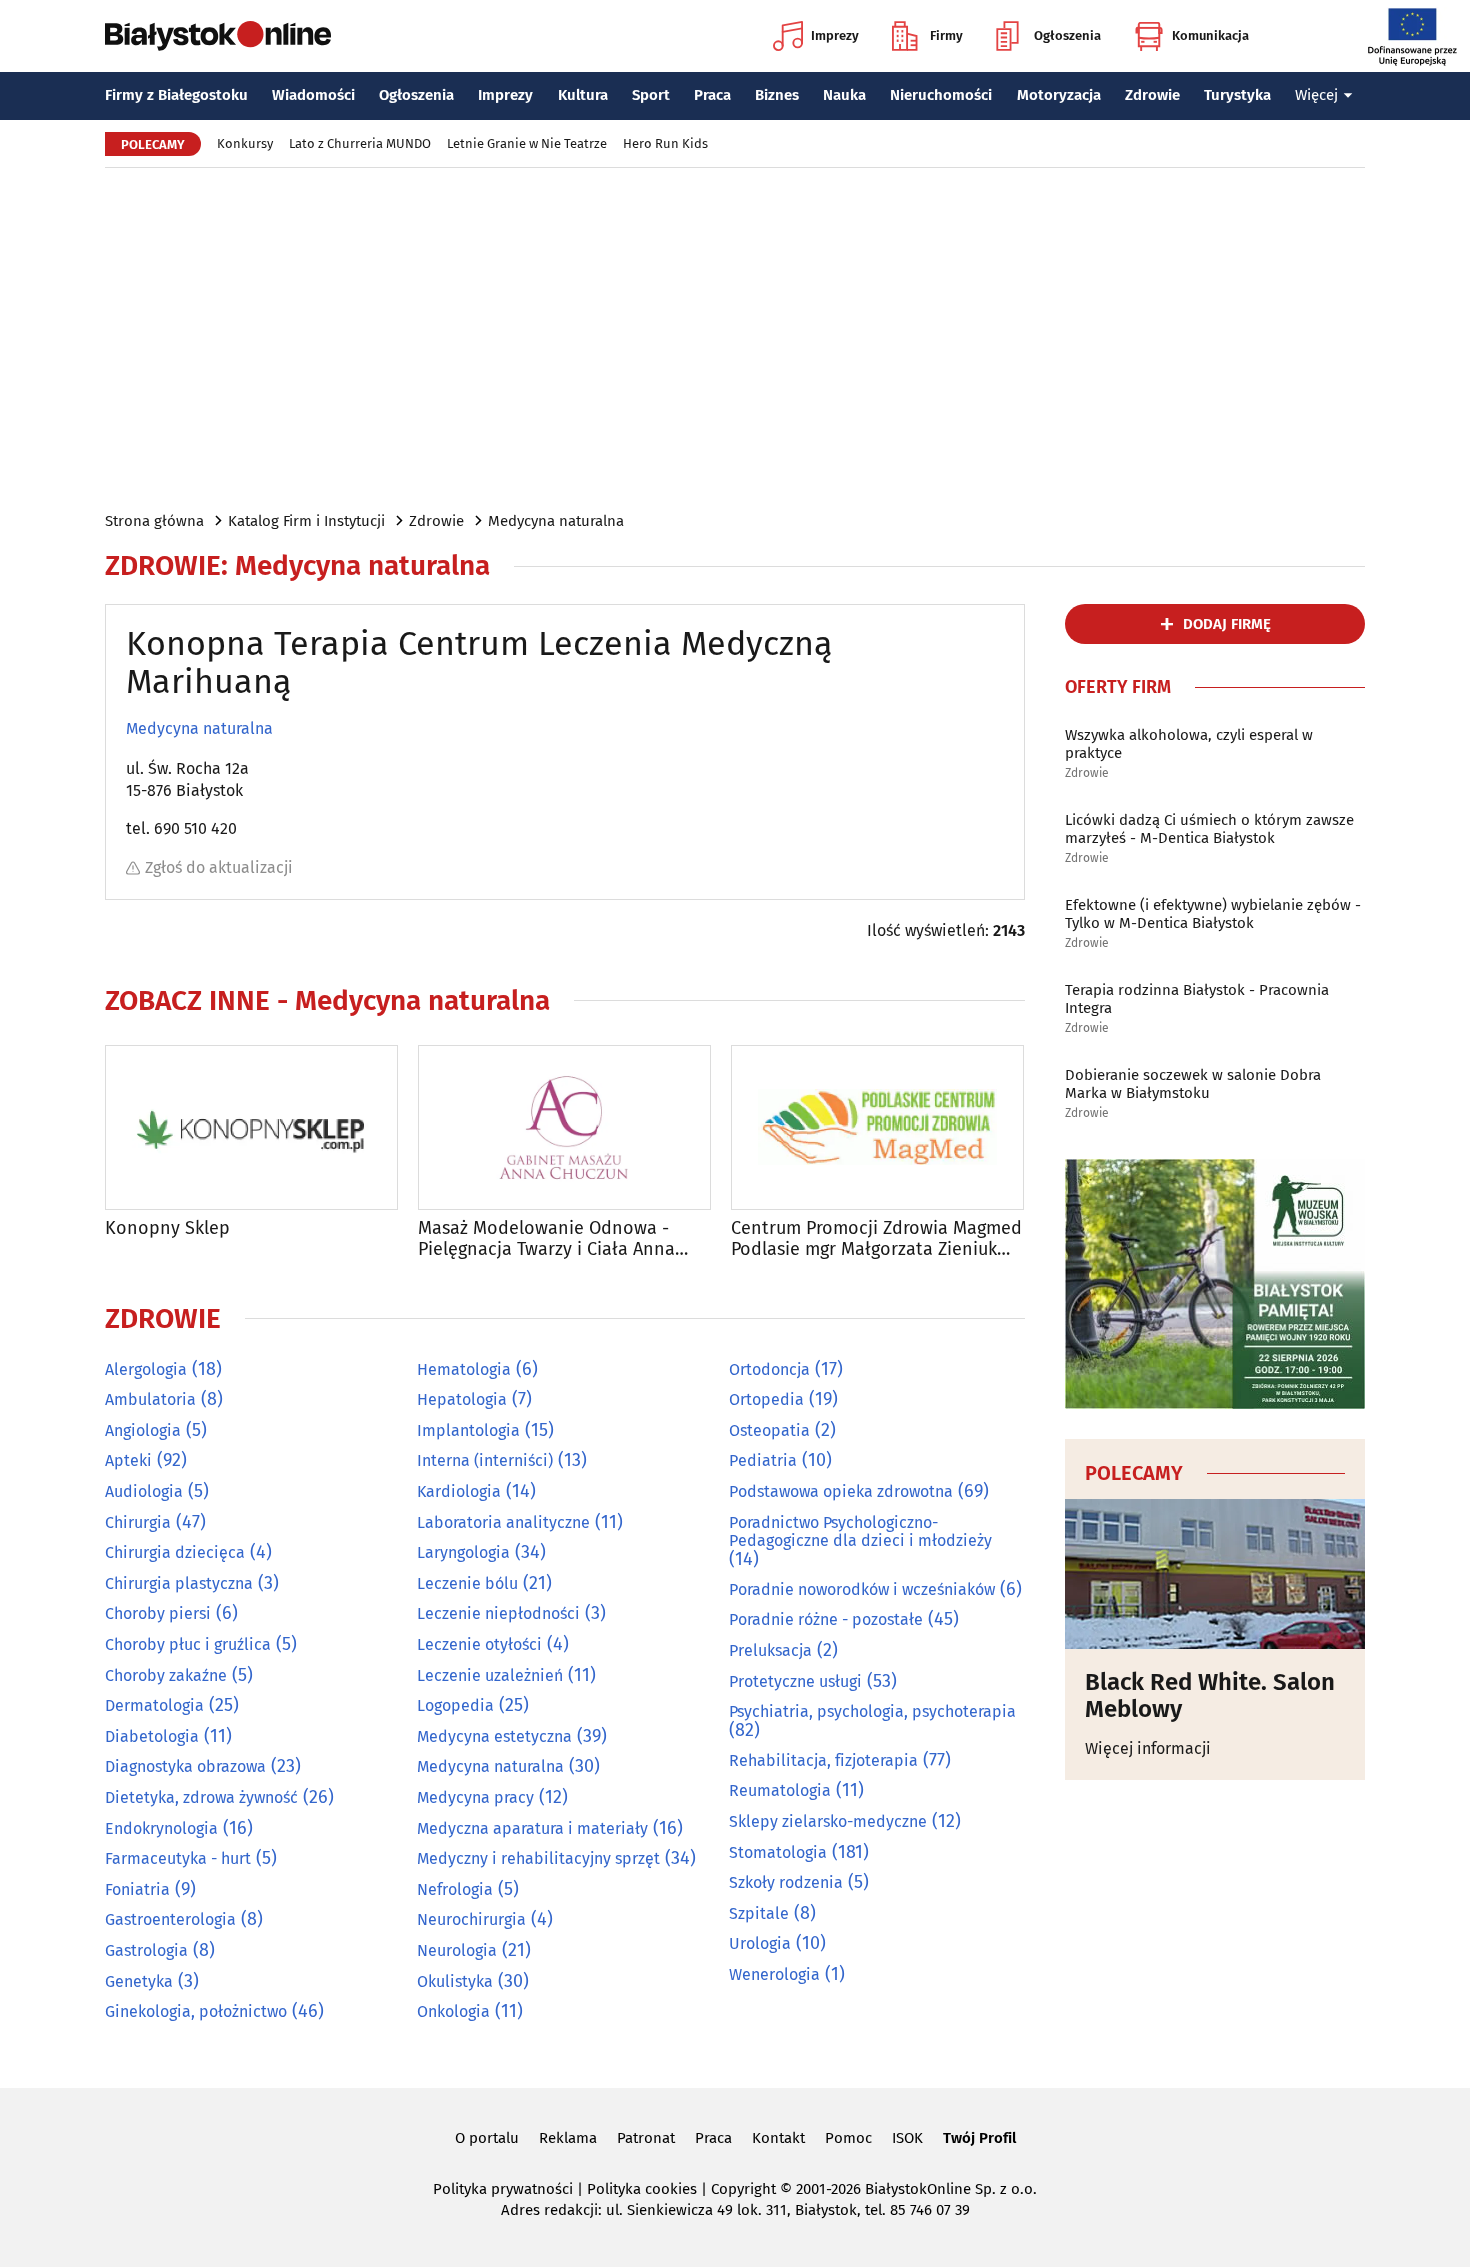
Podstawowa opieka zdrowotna (841, 1491)
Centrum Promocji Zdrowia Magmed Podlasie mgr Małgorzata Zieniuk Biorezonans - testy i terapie (876, 1239)
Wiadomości (313, 95)
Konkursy (245, 143)
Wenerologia (774, 1974)
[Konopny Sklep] (251, 1127)
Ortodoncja (769, 1369)
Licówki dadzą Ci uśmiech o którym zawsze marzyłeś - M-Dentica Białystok (1209, 829)
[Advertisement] (735, 338)
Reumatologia (780, 1790)
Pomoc (848, 2138)
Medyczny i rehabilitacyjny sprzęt (538, 1858)
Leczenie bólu (467, 1583)
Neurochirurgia (471, 1919)
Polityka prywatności (503, 2189)
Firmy (946, 35)
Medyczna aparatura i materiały (532, 1828)
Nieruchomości (941, 95)
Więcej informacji (1148, 1748)
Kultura (583, 95)
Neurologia (457, 1950)
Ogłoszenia (1067, 35)
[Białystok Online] (218, 36)
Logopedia (455, 1705)
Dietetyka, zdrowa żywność (201, 1797)
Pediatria (763, 1460)
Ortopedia (766, 1399)
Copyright (743, 2189)
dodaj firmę (1227, 624)
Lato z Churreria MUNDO (360, 143)
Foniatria (137, 1889)
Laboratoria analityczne (503, 1522)
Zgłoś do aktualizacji (219, 867)
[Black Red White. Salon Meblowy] (1215, 1574)
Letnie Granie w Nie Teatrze (527, 143)
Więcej (1316, 95)
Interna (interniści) (485, 1460)
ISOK (907, 2138)
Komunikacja (1210, 35)
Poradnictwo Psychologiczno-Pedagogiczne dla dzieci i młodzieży (860, 1532)
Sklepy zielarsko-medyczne (828, 1821)
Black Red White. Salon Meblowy (1210, 1695)
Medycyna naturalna (556, 521)
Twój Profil (979, 2138)
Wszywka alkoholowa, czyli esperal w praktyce (1189, 744)
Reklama (568, 2138)
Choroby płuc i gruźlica (188, 1644)
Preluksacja (770, 1650)
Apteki (128, 1460)
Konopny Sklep (167, 1228)
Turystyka (1237, 95)
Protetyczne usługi (795, 1681)
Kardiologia (459, 1491)
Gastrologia (146, 1950)
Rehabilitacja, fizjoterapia (823, 1760)
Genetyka (139, 1981)
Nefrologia (455, 1889)
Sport (651, 95)
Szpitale (759, 1913)
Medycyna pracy (475, 1797)
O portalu (487, 2138)
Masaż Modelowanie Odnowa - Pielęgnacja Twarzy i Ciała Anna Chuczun (546, 1239)
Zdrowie (1152, 95)
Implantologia (468, 1430)
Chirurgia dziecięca (175, 1552)
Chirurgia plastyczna (179, 1583)
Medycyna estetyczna (494, 1736)
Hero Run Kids (665, 143)
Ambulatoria (150, 1399)
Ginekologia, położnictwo (196, 2011)
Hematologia (464, 1369)
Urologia (760, 1943)
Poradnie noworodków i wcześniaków (862, 1589)
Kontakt (778, 2138)
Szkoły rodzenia (786, 1882)
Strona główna (154, 521)
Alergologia (146, 1369)
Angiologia (143, 1430)
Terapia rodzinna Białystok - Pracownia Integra (1197, 999)
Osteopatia (769, 1430)
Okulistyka (455, 1981)
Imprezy (835, 35)
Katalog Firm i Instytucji (306, 521)
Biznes (777, 95)
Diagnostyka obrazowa (185, 1766)
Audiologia (144, 1491)
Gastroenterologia (170, 1919)
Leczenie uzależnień (490, 1675)
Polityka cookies (642, 2189)
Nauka (844, 95)
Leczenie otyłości (479, 1644)
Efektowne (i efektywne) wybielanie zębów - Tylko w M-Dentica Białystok (1213, 914)
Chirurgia (138, 1522)
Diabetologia (152, 1736)
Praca (712, 95)
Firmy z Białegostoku (176, 95)
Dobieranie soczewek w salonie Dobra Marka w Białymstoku (1193, 1084)
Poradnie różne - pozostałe (826, 1619)
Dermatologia (154, 1705)
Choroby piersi (158, 1613)
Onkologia (453, 2011)
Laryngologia (463, 1552)
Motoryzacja (1059, 95)
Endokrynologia (161, 1828)
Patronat (646, 2138)
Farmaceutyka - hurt (178, 1858)
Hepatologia (462, 1399)
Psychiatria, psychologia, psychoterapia (872, 1711)
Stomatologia (778, 1852)
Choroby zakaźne (166, 1675)
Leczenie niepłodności (498, 1613)
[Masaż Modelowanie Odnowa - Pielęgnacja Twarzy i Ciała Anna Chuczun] (564, 1127)
